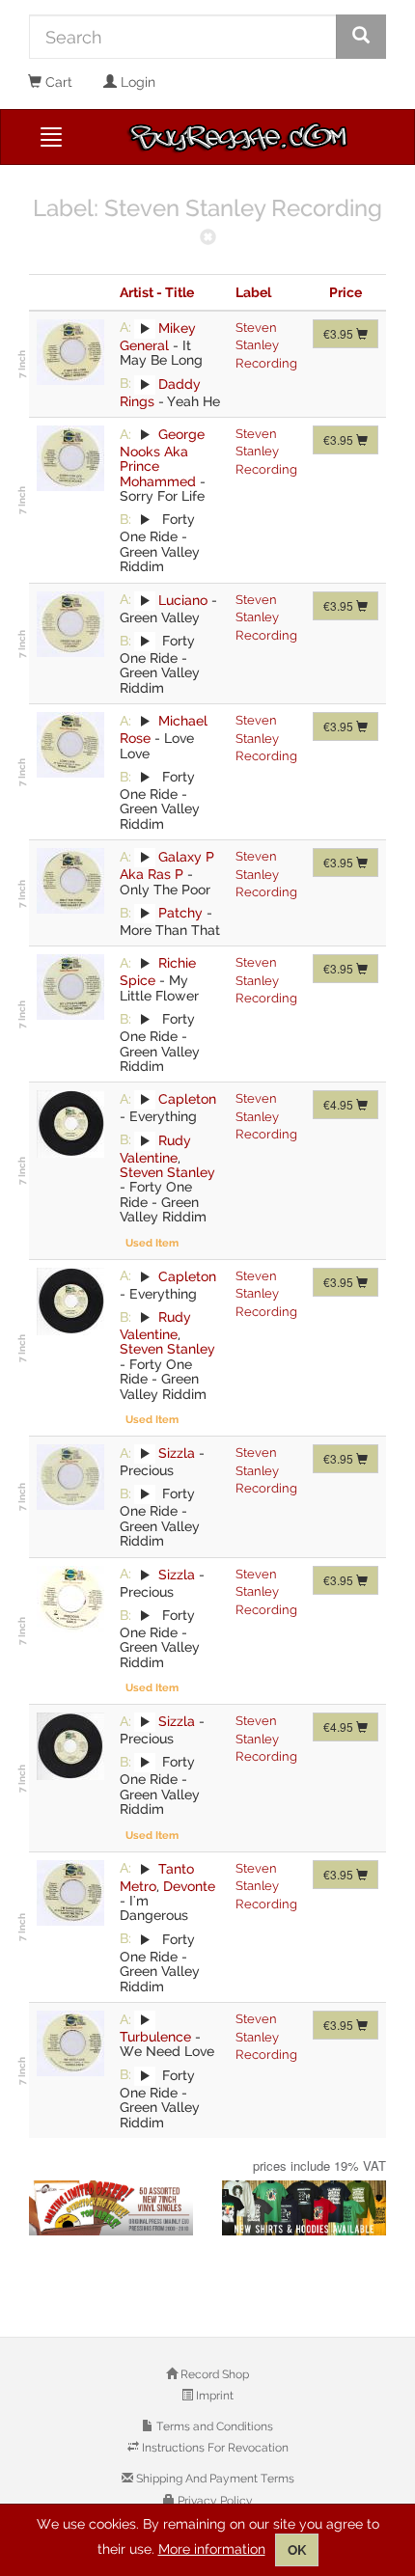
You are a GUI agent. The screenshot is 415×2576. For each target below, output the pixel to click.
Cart (57, 82)
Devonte (189, 1886)
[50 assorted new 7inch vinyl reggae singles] (111, 2208)
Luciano (183, 599)
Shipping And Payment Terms (214, 2479)
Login (136, 82)
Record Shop (213, 2374)
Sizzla (177, 1453)
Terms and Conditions (213, 2426)
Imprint (213, 2396)
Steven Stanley (167, 1172)
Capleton (187, 1099)
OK (297, 2550)
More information (212, 2549)
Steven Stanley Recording (266, 345)
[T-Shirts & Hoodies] (304, 2208)
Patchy (180, 913)
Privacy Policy (214, 2501)
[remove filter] (208, 239)
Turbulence (155, 2037)
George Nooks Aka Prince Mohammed (162, 458)
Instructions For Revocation (214, 2448)
